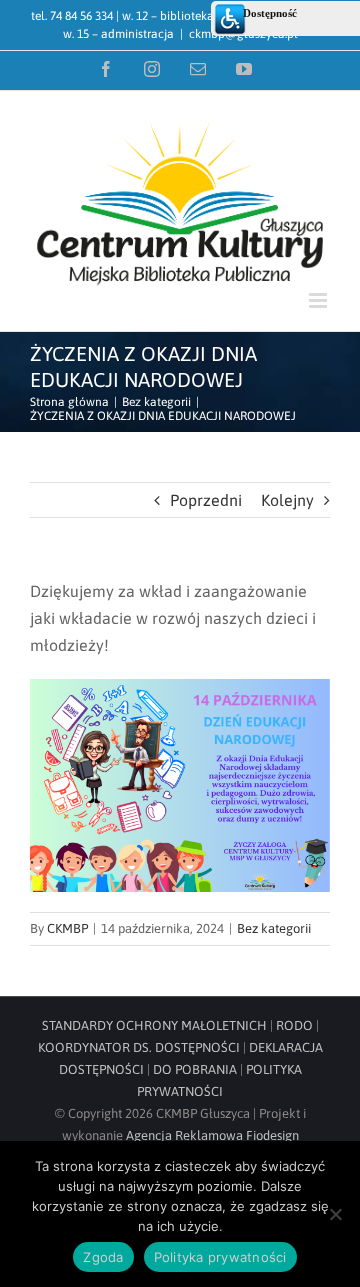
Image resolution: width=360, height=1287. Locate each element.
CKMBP (67, 928)
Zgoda (103, 1257)
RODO (294, 1025)
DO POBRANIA (195, 1069)
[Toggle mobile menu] (319, 300)
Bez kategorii (274, 928)
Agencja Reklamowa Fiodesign (212, 1135)
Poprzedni (206, 500)
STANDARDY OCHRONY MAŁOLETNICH (154, 1025)
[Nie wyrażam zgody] (335, 1214)
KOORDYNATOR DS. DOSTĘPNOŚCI (139, 1047)
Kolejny (287, 500)
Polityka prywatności (220, 1257)
